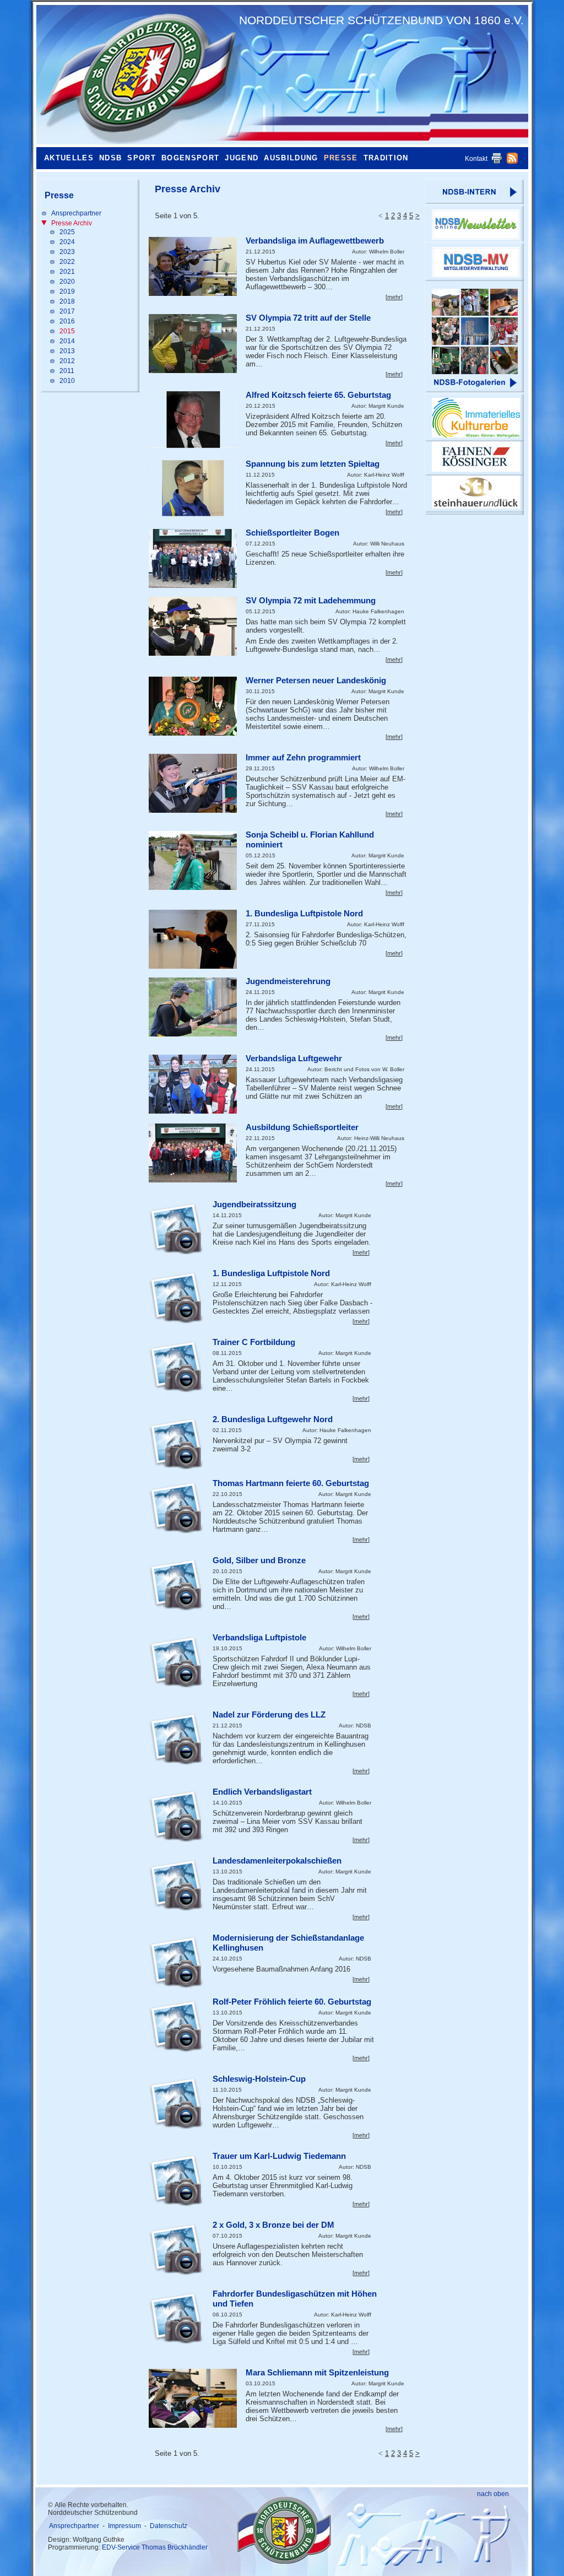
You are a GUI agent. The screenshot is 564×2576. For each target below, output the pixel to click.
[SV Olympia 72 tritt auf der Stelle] (193, 344)
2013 (67, 351)
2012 (67, 361)
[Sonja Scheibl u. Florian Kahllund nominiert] (193, 860)
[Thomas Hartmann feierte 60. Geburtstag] (176, 1507)
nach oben (493, 2494)
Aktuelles (69, 158)
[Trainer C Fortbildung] (176, 1366)
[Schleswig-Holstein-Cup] (176, 2103)
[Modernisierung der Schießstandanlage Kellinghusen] (176, 1962)
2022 (67, 262)
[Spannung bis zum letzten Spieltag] (193, 488)
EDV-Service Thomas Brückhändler (155, 2547)
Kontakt (476, 159)
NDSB (110, 158)
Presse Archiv (72, 223)
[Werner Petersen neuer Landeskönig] (193, 706)
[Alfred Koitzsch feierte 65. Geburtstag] (193, 420)
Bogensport (190, 158)
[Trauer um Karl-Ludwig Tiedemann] (176, 2180)
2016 (67, 321)
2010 (67, 381)
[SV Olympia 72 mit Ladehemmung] (193, 626)
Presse (341, 158)
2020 (67, 282)
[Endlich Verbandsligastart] (176, 1816)
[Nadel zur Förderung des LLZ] (176, 1738)
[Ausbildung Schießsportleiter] (193, 1153)
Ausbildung (291, 158)
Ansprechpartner (76, 213)
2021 (67, 272)
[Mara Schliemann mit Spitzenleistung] (193, 2398)
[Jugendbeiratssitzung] (176, 1228)
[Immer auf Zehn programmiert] (193, 783)
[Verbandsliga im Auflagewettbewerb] (193, 266)
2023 (67, 252)
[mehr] (394, 297)
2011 (67, 371)
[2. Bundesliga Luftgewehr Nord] (176, 1443)
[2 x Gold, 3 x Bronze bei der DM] (176, 2249)
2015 (67, 331)
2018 (67, 301)
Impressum (124, 2526)
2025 (67, 232)
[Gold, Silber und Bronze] (176, 1584)
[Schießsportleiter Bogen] (193, 558)
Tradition (386, 158)
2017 (67, 311)
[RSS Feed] (512, 161)
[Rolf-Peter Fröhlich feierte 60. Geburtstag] (176, 2026)
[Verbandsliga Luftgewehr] (193, 1084)
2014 (67, 341)
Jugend (242, 158)
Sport (142, 158)
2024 (67, 242)
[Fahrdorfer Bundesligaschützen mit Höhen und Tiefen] (176, 2318)
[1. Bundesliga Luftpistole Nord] (193, 939)
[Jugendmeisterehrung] (193, 1007)
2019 (67, 291)
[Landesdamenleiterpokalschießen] (176, 1884)
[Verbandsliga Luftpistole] (176, 1661)
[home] (135, 74)
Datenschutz (169, 2526)
